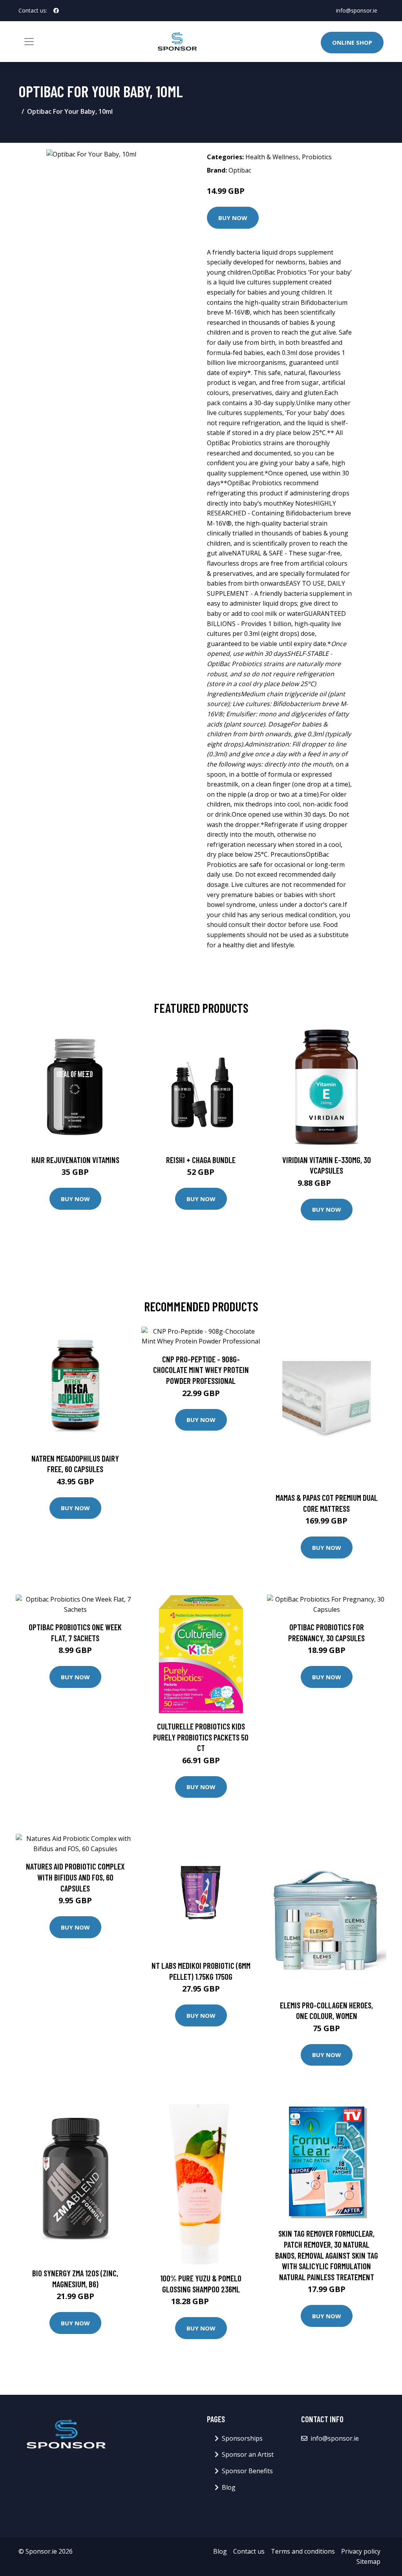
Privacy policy (361, 2551)
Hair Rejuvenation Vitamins (75, 1160)
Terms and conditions (303, 2551)
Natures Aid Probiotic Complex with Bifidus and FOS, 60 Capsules (75, 1877)
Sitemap (368, 2561)
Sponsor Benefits (247, 2471)
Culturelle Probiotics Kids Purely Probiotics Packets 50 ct (201, 1737)
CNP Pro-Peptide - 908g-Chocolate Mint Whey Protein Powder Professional (201, 1370)
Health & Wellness (272, 157)
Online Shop (352, 42)
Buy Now (233, 218)
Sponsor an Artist (248, 2454)
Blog (229, 2487)
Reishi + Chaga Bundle (201, 1160)
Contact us (249, 2551)
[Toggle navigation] (29, 42)
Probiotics (317, 157)
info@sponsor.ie (357, 10)
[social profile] (56, 11)
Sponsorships (242, 2438)
